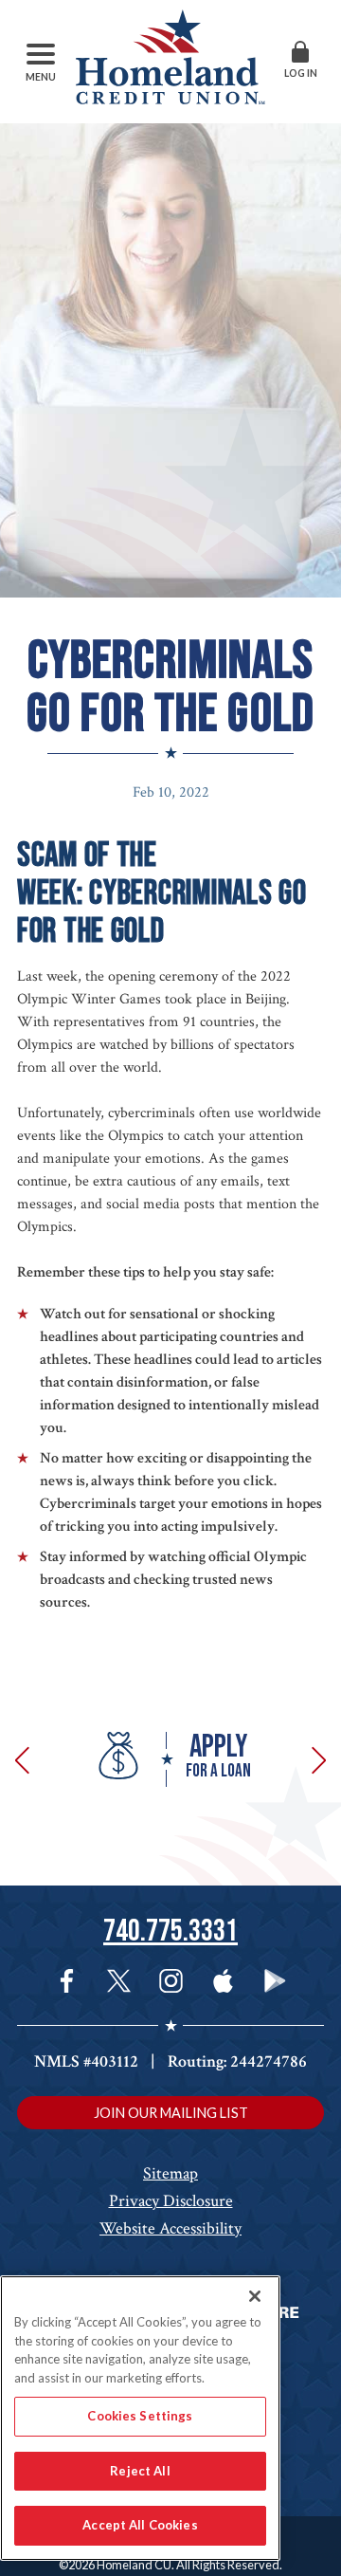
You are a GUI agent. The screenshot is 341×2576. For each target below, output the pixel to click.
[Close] (255, 2296)
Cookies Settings (140, 2416)
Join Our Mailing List (171, 2113)
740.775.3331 (170, 1932)
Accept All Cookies (140, 2525)
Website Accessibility (170, 2228)
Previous (26, 1759)
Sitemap (170, 2173)
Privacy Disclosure (171, 2201)
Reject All (140, 2471)
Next (315, 1759)
